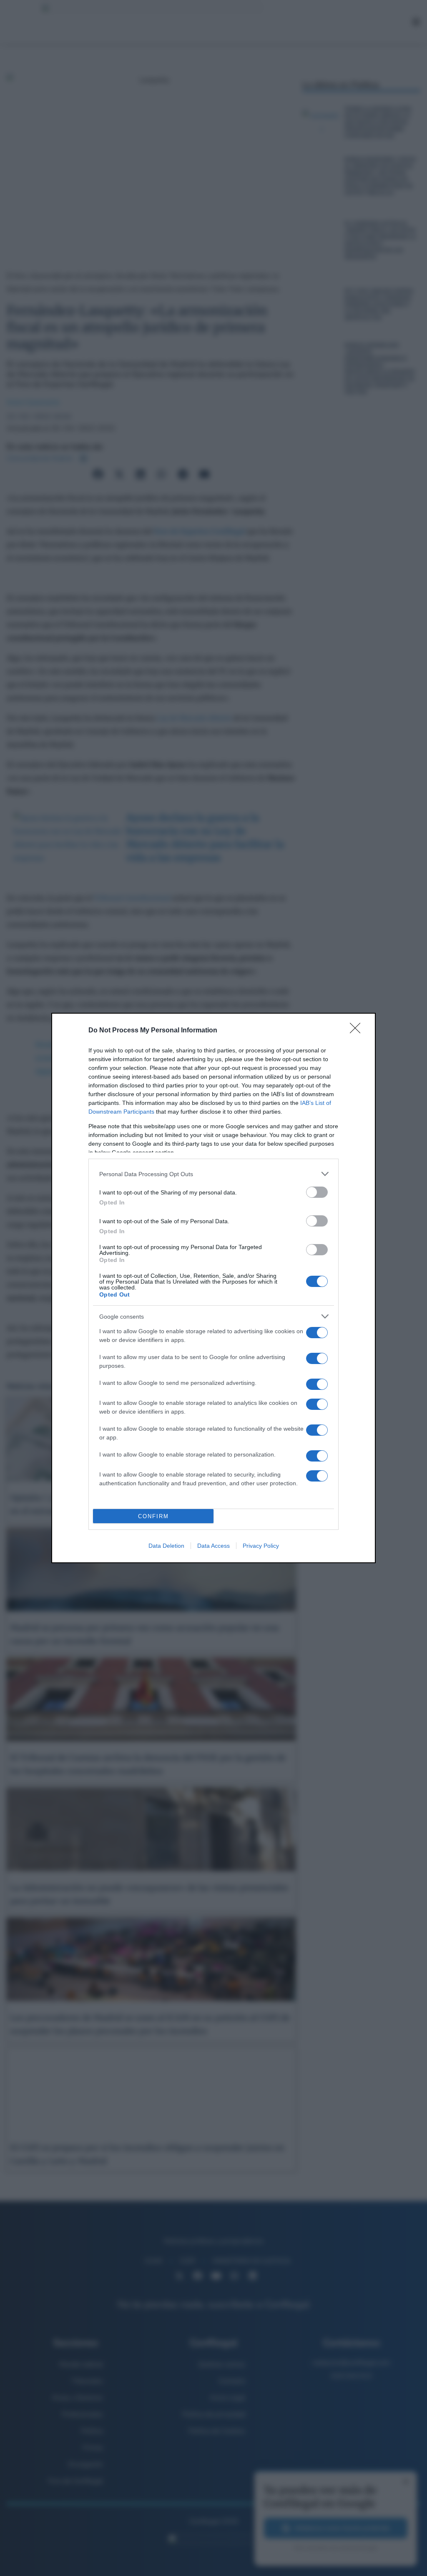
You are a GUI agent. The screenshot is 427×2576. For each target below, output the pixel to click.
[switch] (317, 1192)
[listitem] (213, 1174)
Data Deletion (166, 1546)
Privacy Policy (261, 1546)
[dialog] (213, 1288)
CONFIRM (153, 1516)
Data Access (213, 1546)
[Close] (358, 1031)
